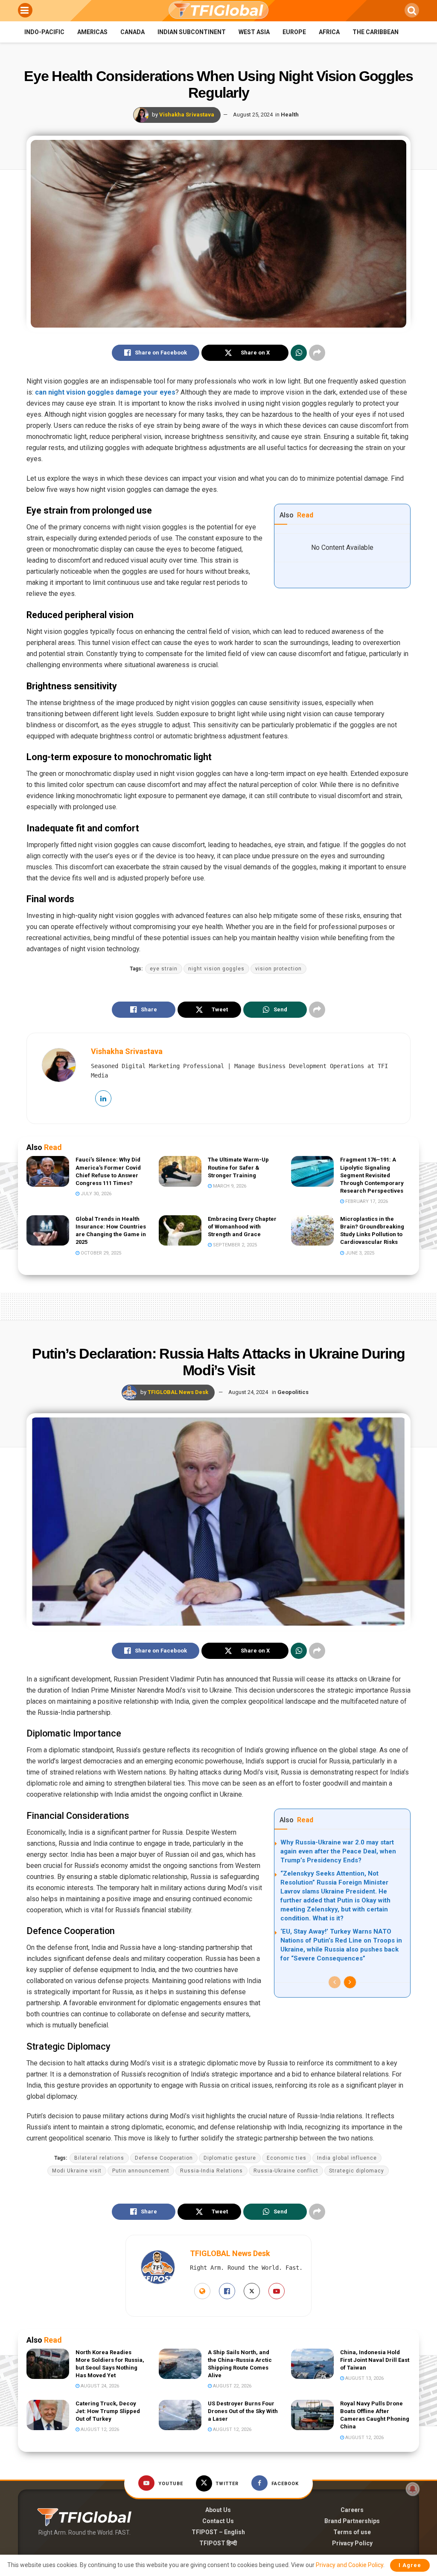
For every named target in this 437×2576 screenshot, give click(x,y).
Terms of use (352, 2532)
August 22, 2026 (232, 2386)
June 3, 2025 (359, 1253)
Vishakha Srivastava (187, 115)
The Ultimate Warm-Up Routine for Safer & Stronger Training (238, 1167)
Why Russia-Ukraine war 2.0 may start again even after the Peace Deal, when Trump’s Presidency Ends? (338, 1851)
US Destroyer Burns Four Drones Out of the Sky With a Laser (243, 2411)
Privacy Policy (352, 2543)
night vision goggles (216, 969)
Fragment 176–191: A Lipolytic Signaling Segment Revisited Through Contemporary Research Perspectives (372, 1175)
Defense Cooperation (164, 2158)
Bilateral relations (99, 2158)
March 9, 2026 (229, 1186)
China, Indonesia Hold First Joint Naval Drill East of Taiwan (375, 2360)
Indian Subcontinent (192, 32)
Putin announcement (141, 2171)
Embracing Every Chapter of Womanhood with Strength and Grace (242, 1227)
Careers (352, 2510)
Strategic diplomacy (357, 2171)
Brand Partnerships (352, 2521)
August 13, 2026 (364, 2378)
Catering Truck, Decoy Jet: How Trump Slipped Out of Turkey (108, 2411)
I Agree (410, 2565)
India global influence (347, 2158)
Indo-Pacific (44, 32)
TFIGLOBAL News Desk (178, 1392)
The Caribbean (376, 32)
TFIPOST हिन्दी (218, 2543)
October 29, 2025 (100, 1253)
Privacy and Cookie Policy (350, 2565)
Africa (329, 32)
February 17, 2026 (366, 1201)
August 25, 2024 (253, 115)
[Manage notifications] (413, 2489)
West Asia (254, 32)
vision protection (278, 969)
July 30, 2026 (95, 1194)
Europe (294, 32)
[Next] (350, 1982)
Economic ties (287, 2158)
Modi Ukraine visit (77, 2171)
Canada (133, 32)
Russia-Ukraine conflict (286, 2171)
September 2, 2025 (234, 1245)
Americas (92, 32)
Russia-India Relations (211, 2171)
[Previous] (335, 1982)
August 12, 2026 (99, 2429)
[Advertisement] (218, 1305)
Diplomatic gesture (230, 2158)
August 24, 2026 (99, 2386)
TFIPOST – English (218, 2532)
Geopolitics (293, 1392)
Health (290, 115)
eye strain (164, 969)
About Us (218, 2510)
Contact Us (218, 2521)
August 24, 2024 (248, 1392)
